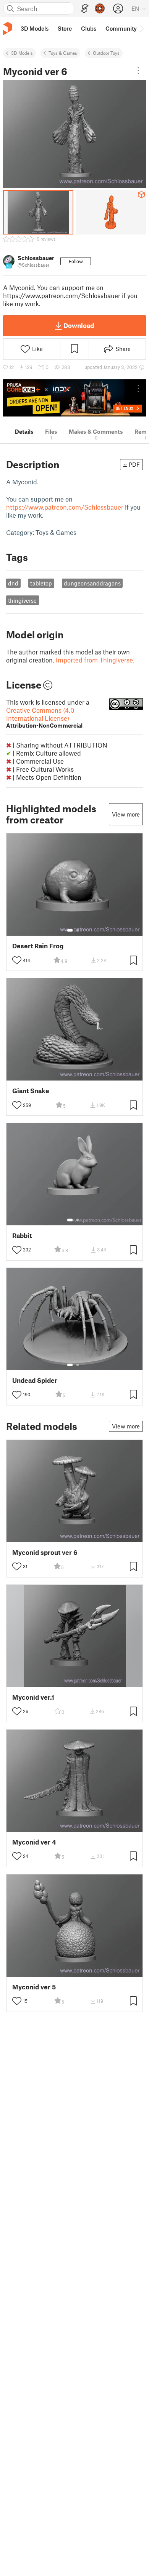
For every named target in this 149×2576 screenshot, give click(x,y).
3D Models (22, 53)
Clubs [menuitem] (89, 28)
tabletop (41, 583)
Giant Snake (31, 1091)
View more (126, 814)
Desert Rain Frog (38, 946)
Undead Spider (35, 1380)
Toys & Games (63, 53)
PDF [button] (134, 464)
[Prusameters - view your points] (100, 8)
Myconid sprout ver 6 (45, 1552)
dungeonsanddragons (92, 583)
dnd (13, 583)
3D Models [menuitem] (35, 28)
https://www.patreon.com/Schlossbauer (65, 507)
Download (79, 325)
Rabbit (22, 1236)
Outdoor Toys (106, 53)
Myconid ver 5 (34, 1987)
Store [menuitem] (65, 28)
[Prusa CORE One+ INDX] (74, 398)
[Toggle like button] (17, 960)
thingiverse (22, 600)
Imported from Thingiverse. (95, 660)
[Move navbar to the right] (141, 28)
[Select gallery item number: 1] (70, 930)
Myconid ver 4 (34, 1842)
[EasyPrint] (85, 9)
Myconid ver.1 (33, 1697)
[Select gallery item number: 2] (78, 930)
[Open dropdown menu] (138, 71)
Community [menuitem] (121, 28)
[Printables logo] (8, 29)
